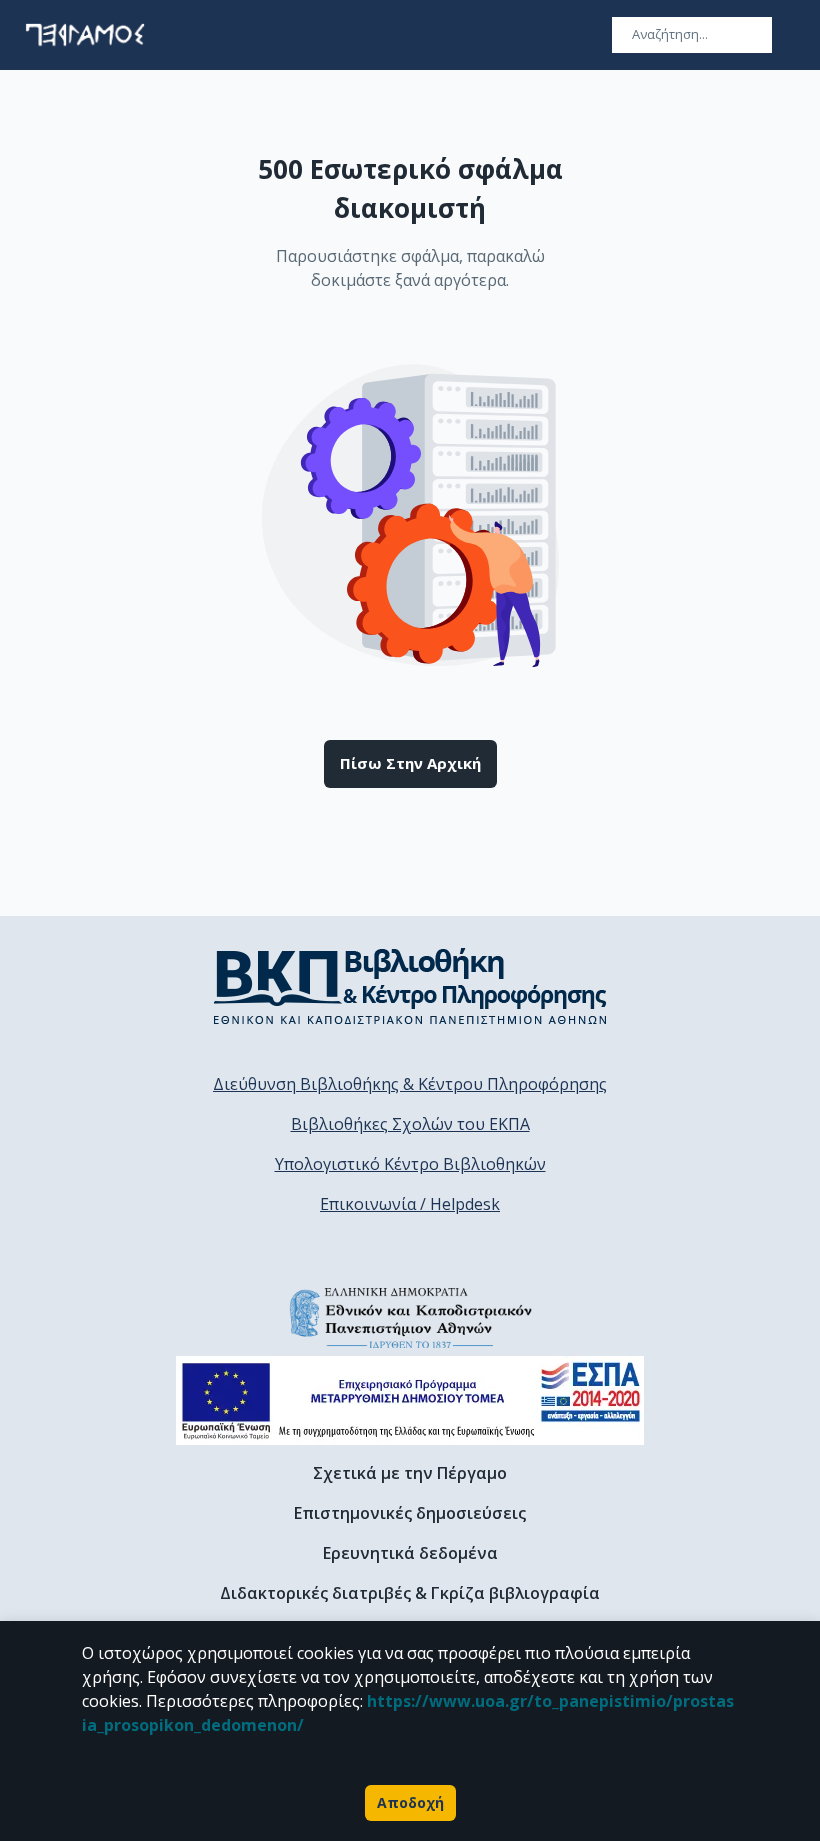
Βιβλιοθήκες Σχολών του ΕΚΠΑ (410, 1124)
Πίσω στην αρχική (410, 763)
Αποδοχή (410, 1802)
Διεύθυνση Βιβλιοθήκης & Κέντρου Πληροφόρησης (410, 1084)
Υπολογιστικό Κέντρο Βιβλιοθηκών (410, 1164)
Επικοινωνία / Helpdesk (410, 1204)
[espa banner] (410, 1400)
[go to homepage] (85, 35)
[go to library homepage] (410, 986)
